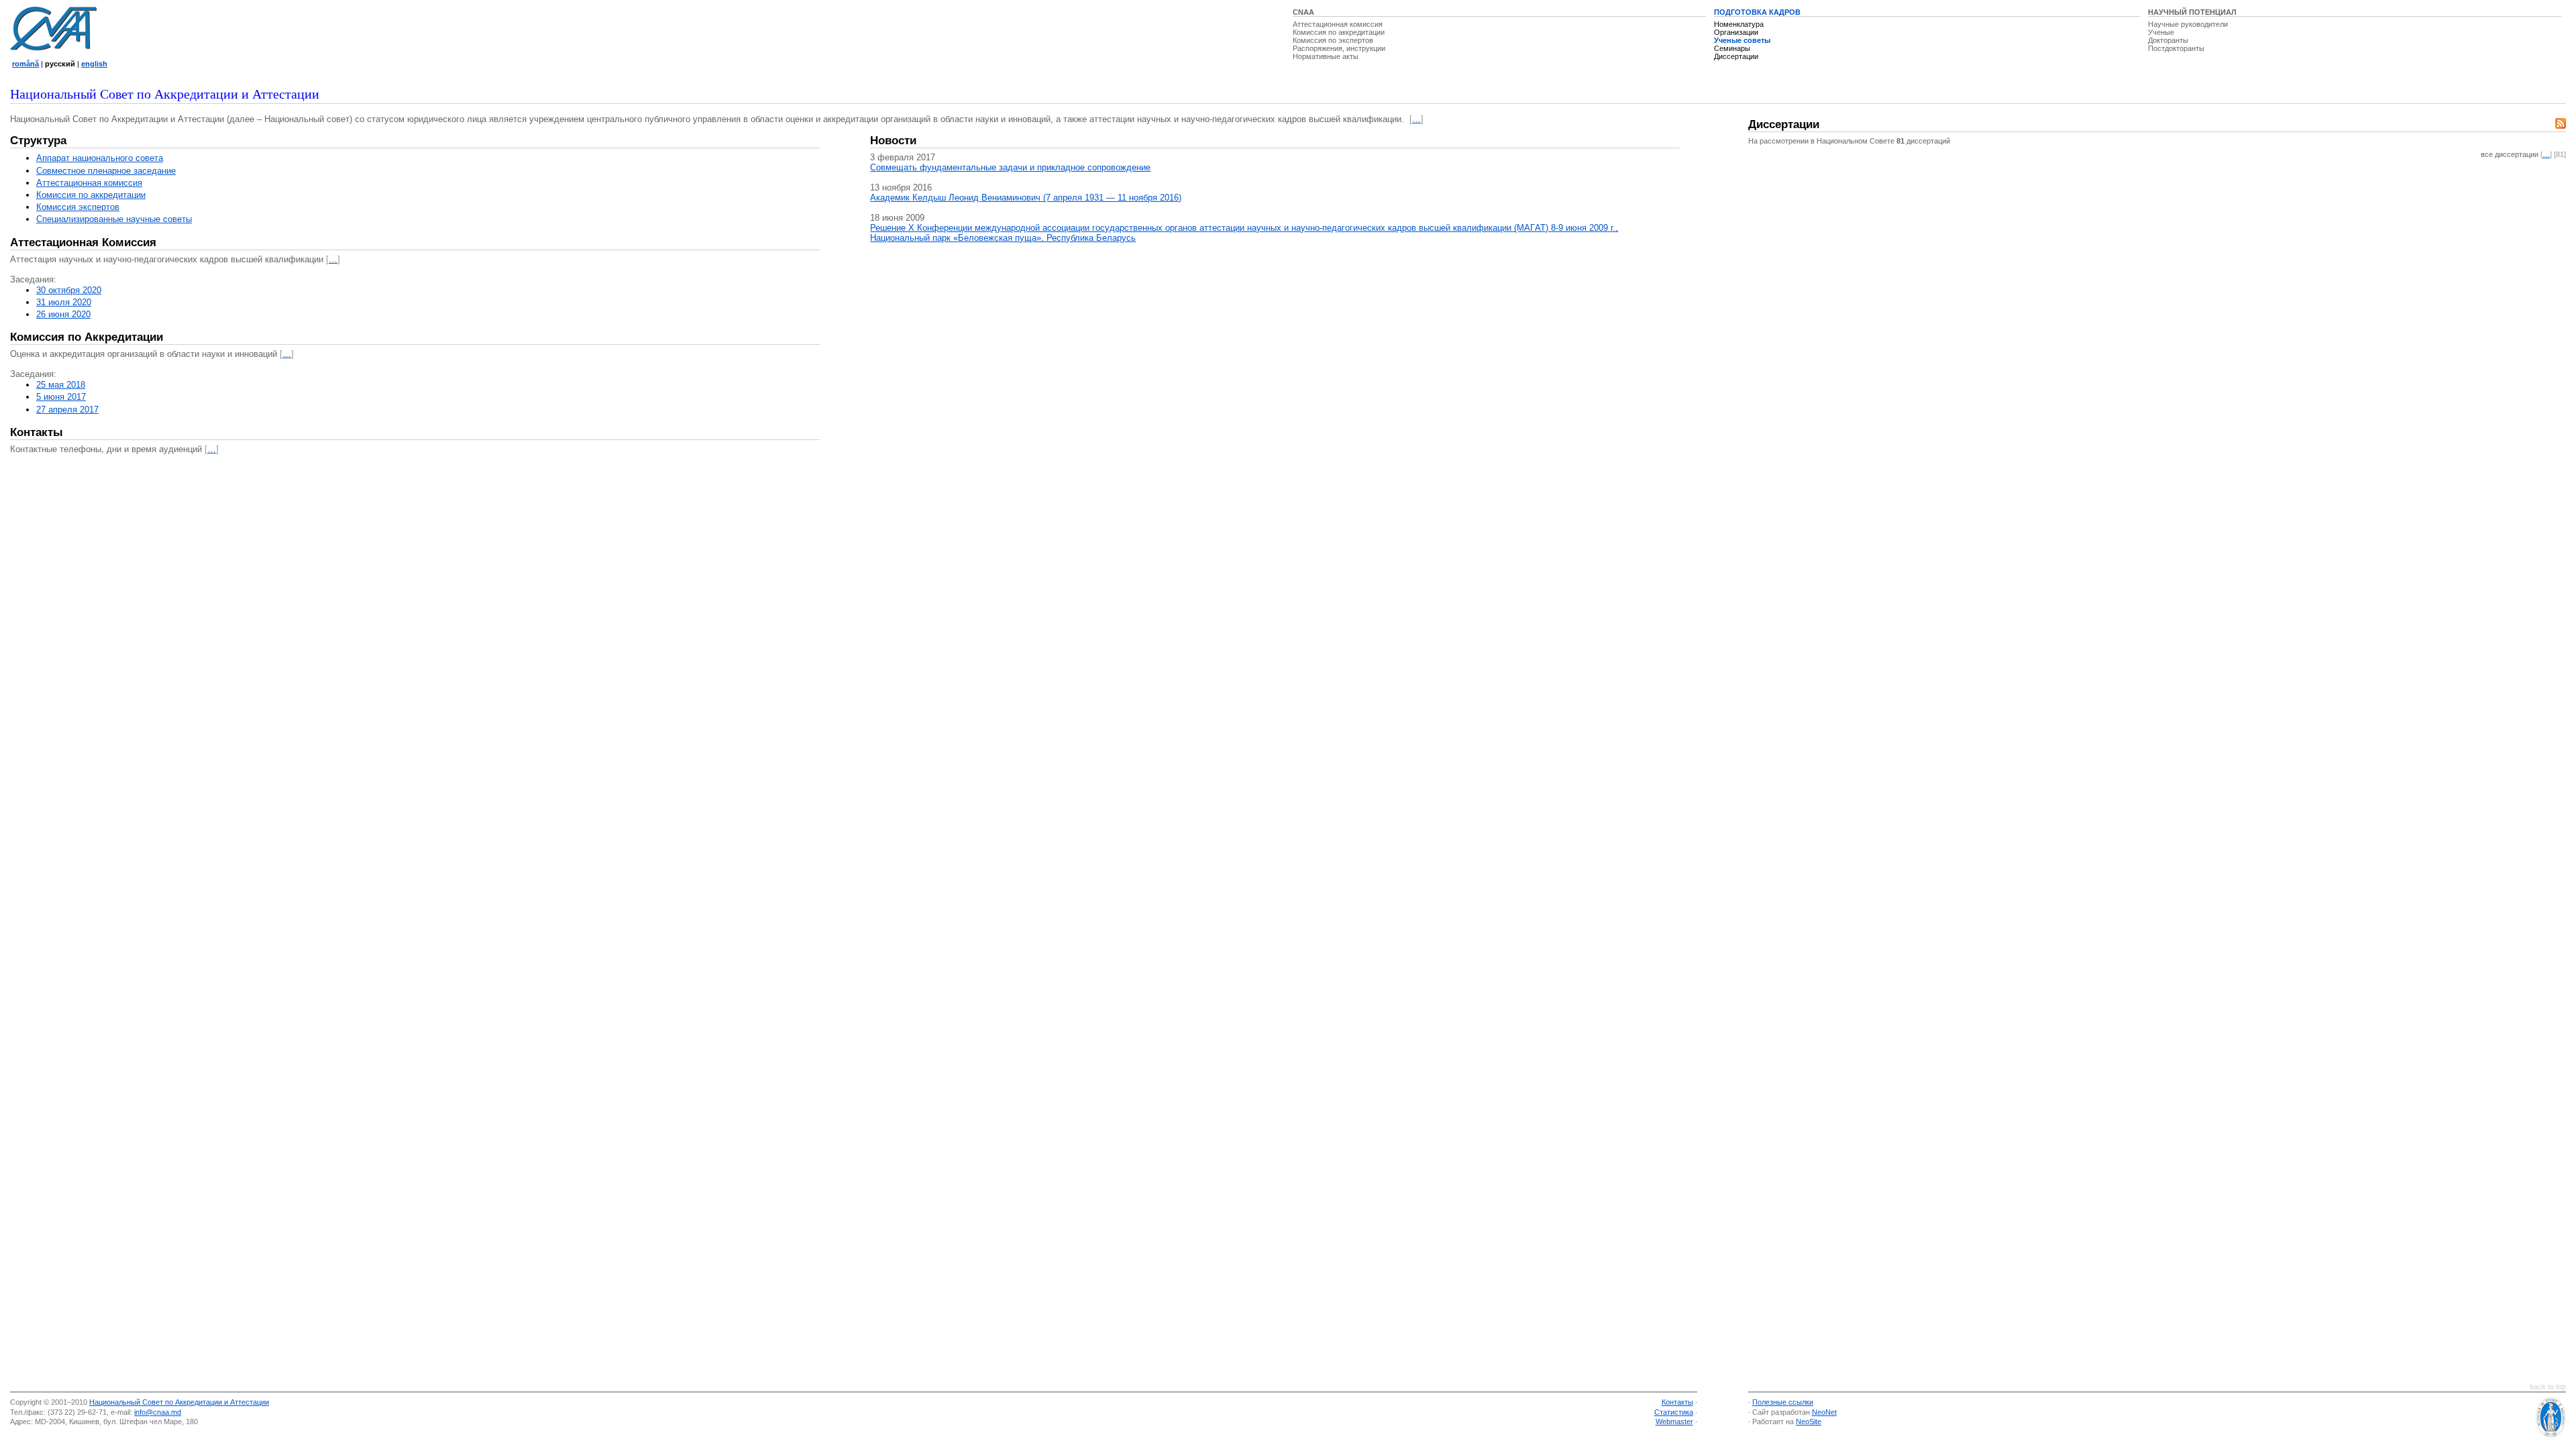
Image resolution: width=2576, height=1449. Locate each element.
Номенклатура (1739, 24)
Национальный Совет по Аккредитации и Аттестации (179, 1402)
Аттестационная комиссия (1338, 24)
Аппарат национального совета (100, 158)
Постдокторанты (2176, 48)
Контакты (37, 432)
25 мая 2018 (61, 385)
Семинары (1732, 48)
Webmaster (1674, 1421)
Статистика (1674, 1412)
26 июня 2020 (63, 314)
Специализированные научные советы (114, 219)
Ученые (2161, 32)
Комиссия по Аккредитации (87, 337)
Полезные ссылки (1783, 1402)
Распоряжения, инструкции (1339, 48)
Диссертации (1736, 56)
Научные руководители (2188, 24)
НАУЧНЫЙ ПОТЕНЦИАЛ (2192, 12)
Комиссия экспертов (78, 207)
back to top (2548, 1387)
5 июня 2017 (61, 397)
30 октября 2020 (69, 290)
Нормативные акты (1326, 56)
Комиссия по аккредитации (1339, 32)
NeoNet (1824, 1412)
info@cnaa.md (158, 1412)
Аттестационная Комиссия (83, 243)
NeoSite (1809, 1421)
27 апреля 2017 (67, 410)
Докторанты (2168, 40)
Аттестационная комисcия (89, 183)
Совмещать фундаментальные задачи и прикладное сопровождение (1010, 167)
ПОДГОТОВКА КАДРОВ (1757, 12)
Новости (893, 141)
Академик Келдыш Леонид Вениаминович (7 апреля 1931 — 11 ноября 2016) (1026, 198)
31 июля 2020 (64, 302)
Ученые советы (1742, 40)
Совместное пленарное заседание (106, 171)
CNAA (1303, 12)
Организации (1736, 32)
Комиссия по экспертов (1333, 40)
